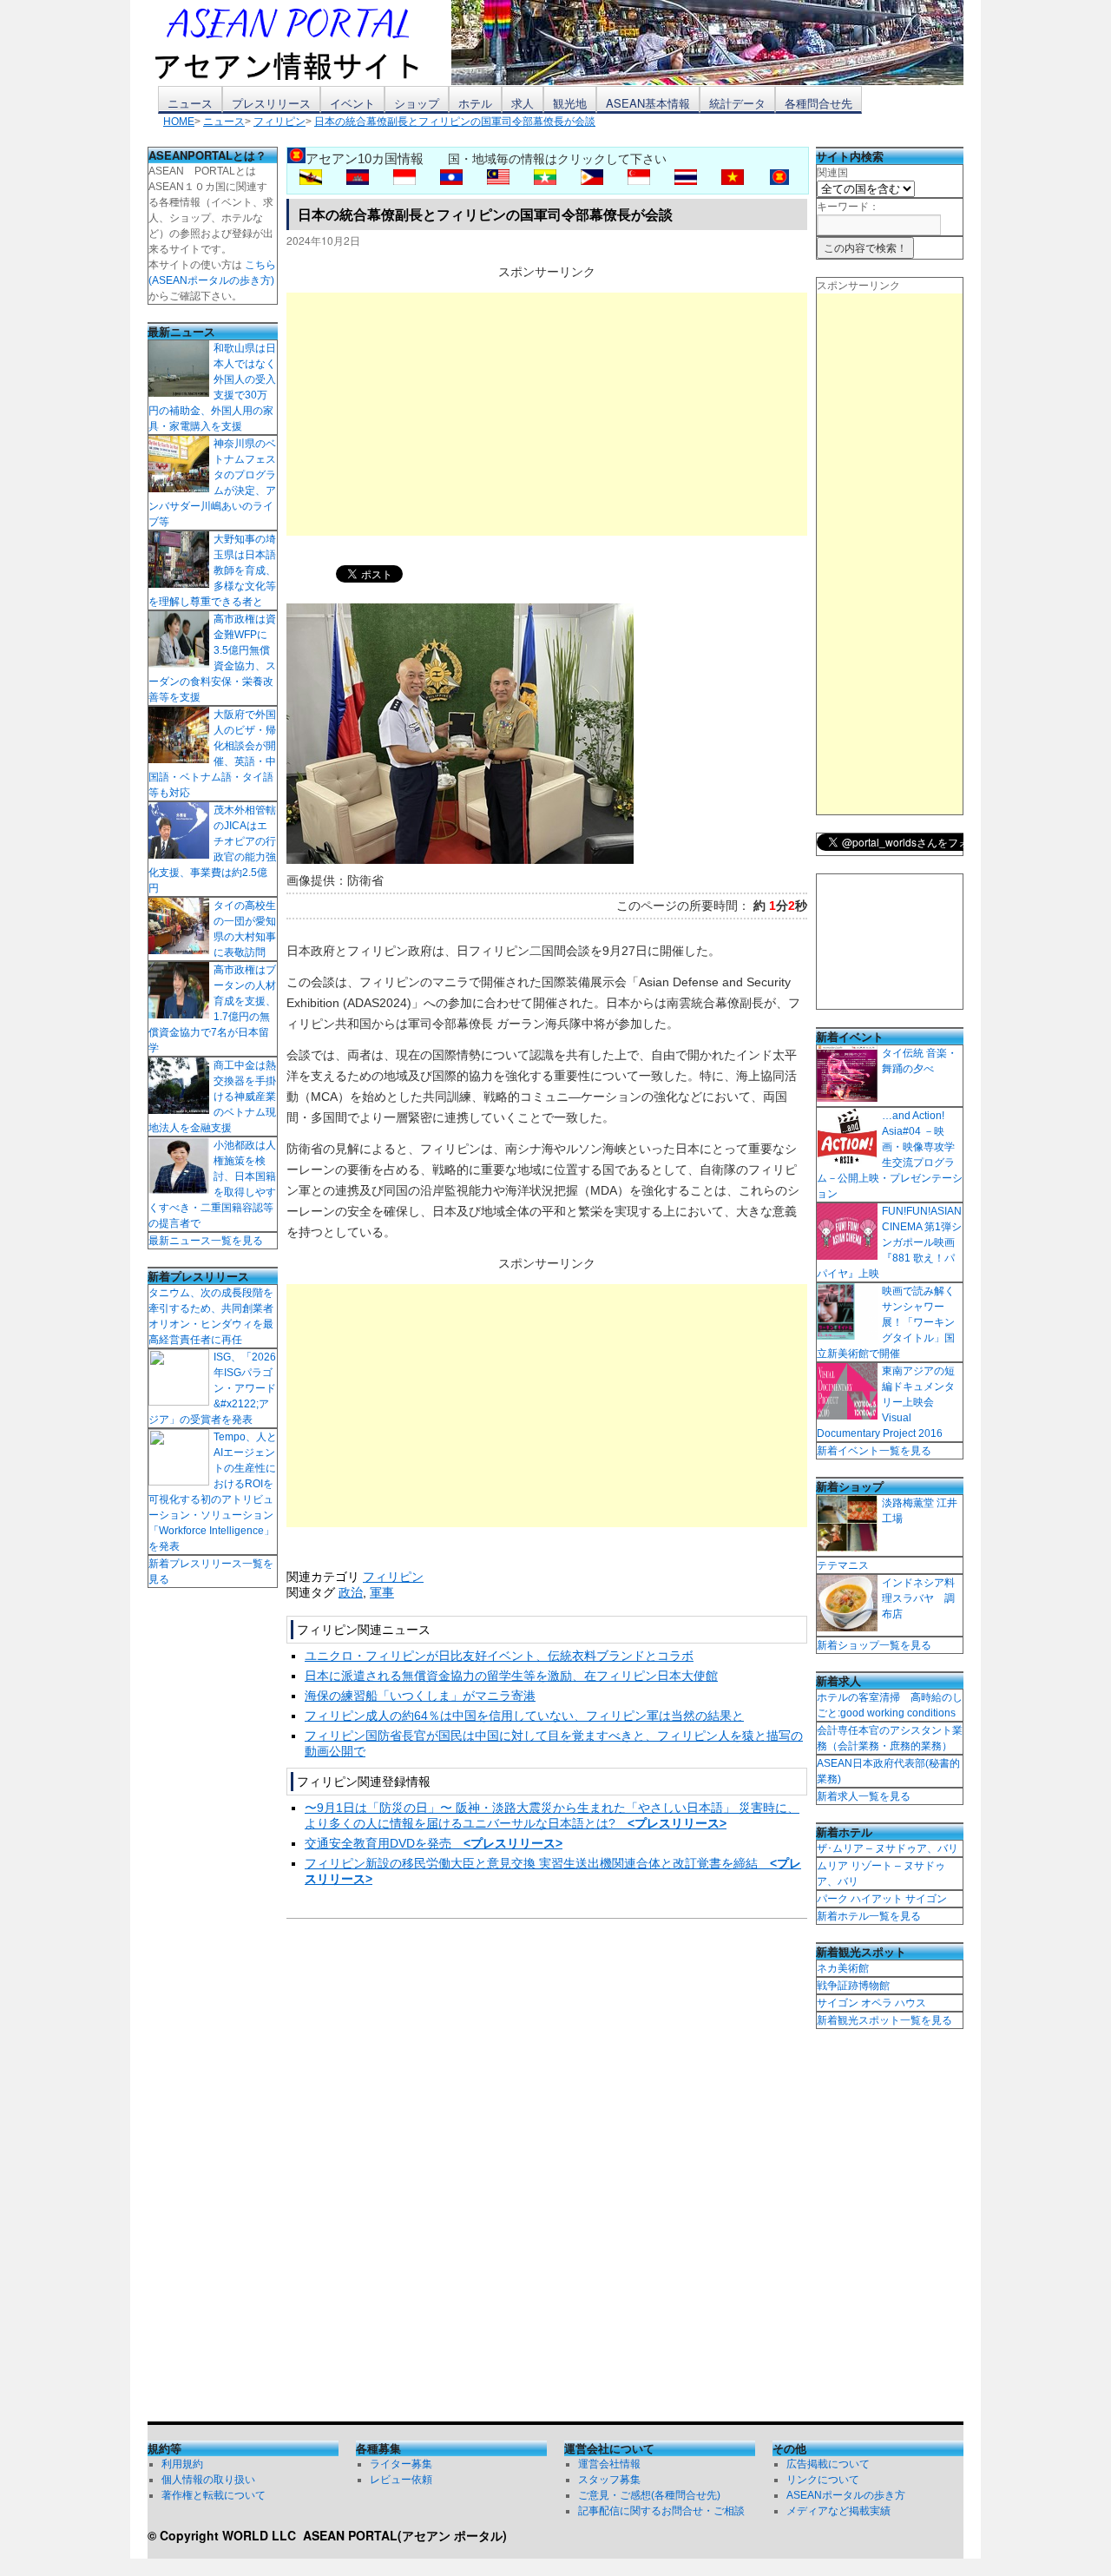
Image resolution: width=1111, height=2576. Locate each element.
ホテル (475, 103)
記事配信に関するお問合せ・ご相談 (661, 2511)
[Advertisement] (547, 414)
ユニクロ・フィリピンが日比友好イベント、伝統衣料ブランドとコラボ (499, 1656)
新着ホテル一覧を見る (869, 1916)
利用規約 (182, 2464)
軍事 (382, 1592)
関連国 (832, 173)
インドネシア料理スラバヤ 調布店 (918, 1598)
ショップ (417, 103)
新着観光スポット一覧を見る (884, 2020)
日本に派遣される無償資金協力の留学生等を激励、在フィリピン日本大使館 (511, 1676)
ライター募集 (401, 2464)
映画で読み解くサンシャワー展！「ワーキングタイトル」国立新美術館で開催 (886, 1322)
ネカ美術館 (843, 1968)
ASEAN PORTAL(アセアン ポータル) (405, 2535)
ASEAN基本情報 (648, 103)
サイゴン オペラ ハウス (871, 2003)
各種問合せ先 (818, 103)
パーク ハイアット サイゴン (882, 1899)
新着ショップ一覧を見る (874, 1645)
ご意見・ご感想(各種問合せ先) (649, 2495)
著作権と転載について (214, 2495)
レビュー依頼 (401, 2480)
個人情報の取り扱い (208, 2480)
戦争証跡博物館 (853, 1986)
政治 (351, 1592)
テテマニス (843, 1565)
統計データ (737, 103)
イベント (352, 103)
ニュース (190, 103)
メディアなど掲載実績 (838, 2511)
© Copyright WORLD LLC (225, 2535)
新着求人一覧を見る (864, 1796)
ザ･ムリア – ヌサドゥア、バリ (887, 1848)
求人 (523, 103)
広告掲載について (828, 2464)
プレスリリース (271, 103)
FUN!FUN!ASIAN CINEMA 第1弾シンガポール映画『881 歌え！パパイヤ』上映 (889, 1242)
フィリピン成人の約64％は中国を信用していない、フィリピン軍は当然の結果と (524, 1716)
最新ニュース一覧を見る (206, 1241)
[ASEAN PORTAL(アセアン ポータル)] (299, 43)
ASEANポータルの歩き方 (846, 2495)
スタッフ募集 (609, 2480)
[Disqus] (547, 2174)
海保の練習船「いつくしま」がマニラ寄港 (420, 1696)
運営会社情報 (609, 2464)
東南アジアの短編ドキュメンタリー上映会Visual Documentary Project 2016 (886, 1402)
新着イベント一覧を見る (874, 1451)
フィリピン (393, 1577)
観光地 (570, 103)
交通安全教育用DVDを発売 (434, 1843)
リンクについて (823, 2480)
